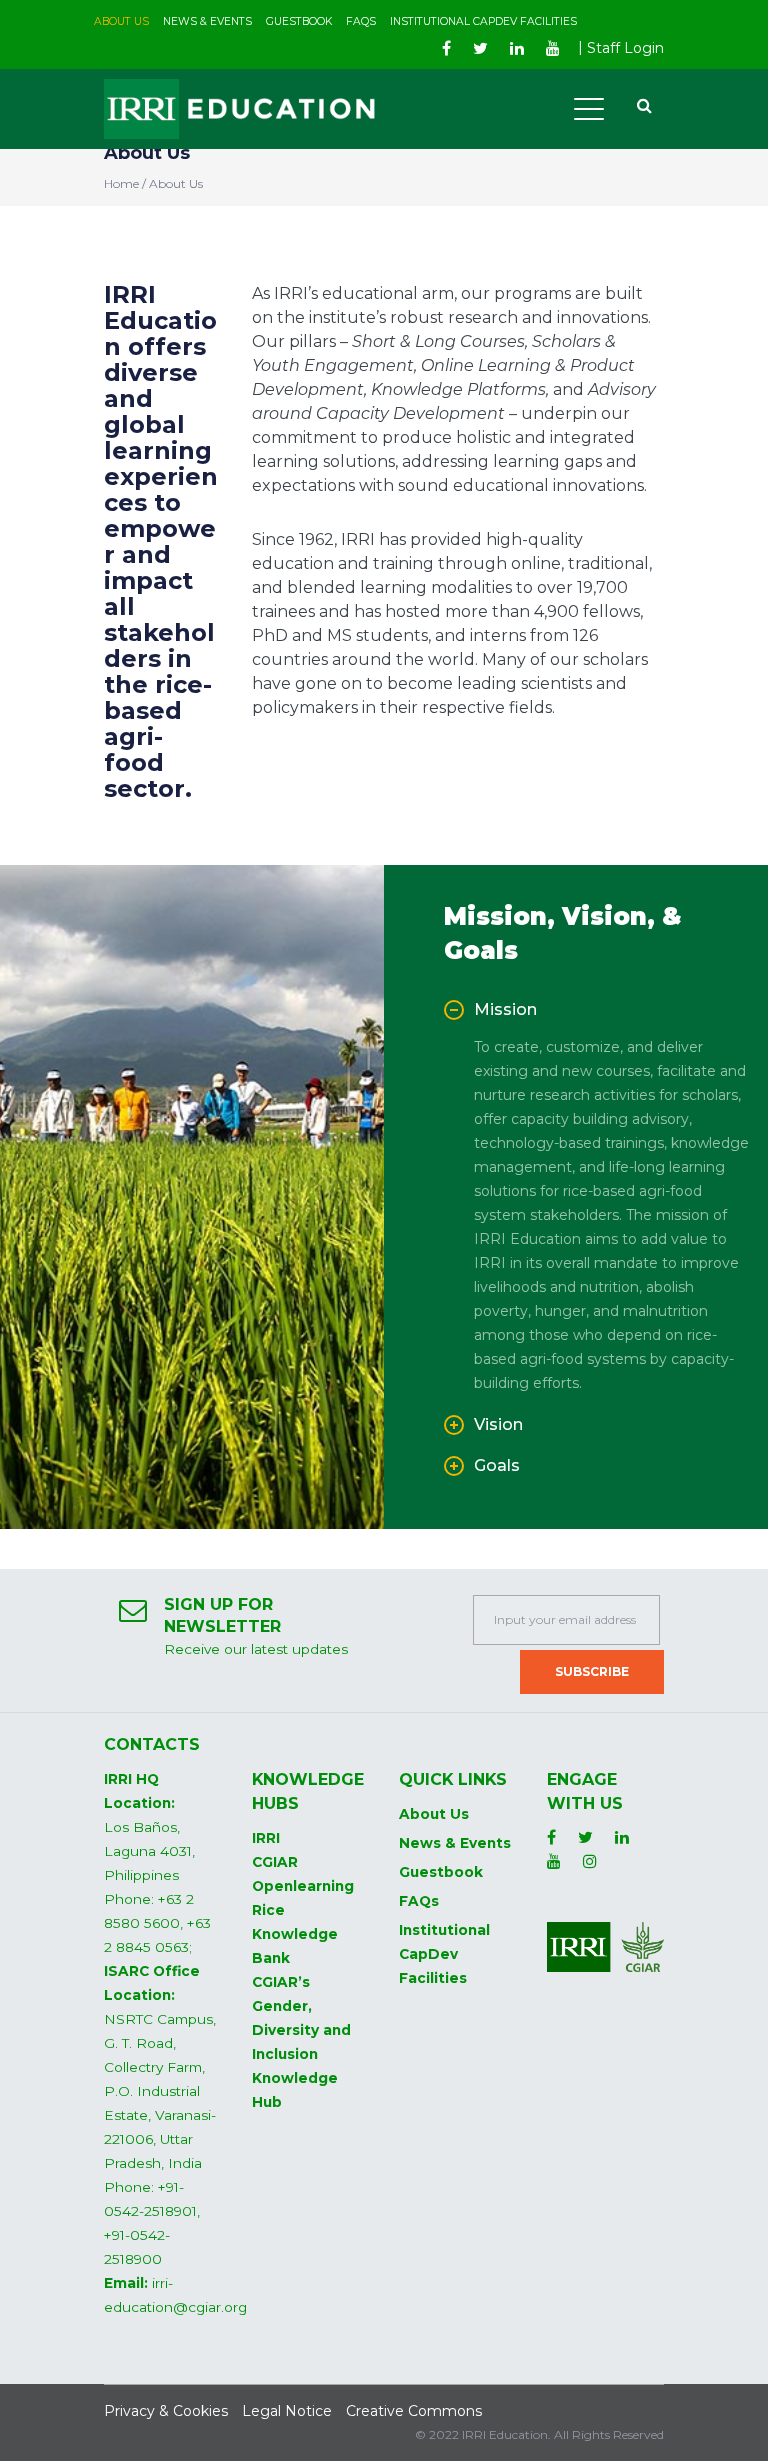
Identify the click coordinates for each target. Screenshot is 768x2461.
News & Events (455, 1843)
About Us (434, 1814)
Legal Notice (287, 2411)
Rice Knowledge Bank (295, 1934)
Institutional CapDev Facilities (444, 1954)
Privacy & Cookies (166, 2411)
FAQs (419, 1901)
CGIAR (275, 1862)
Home (121, 183)
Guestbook (441, 1872)
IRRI (266, 1838)
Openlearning (303, 1886)
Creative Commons (414, 2411)
